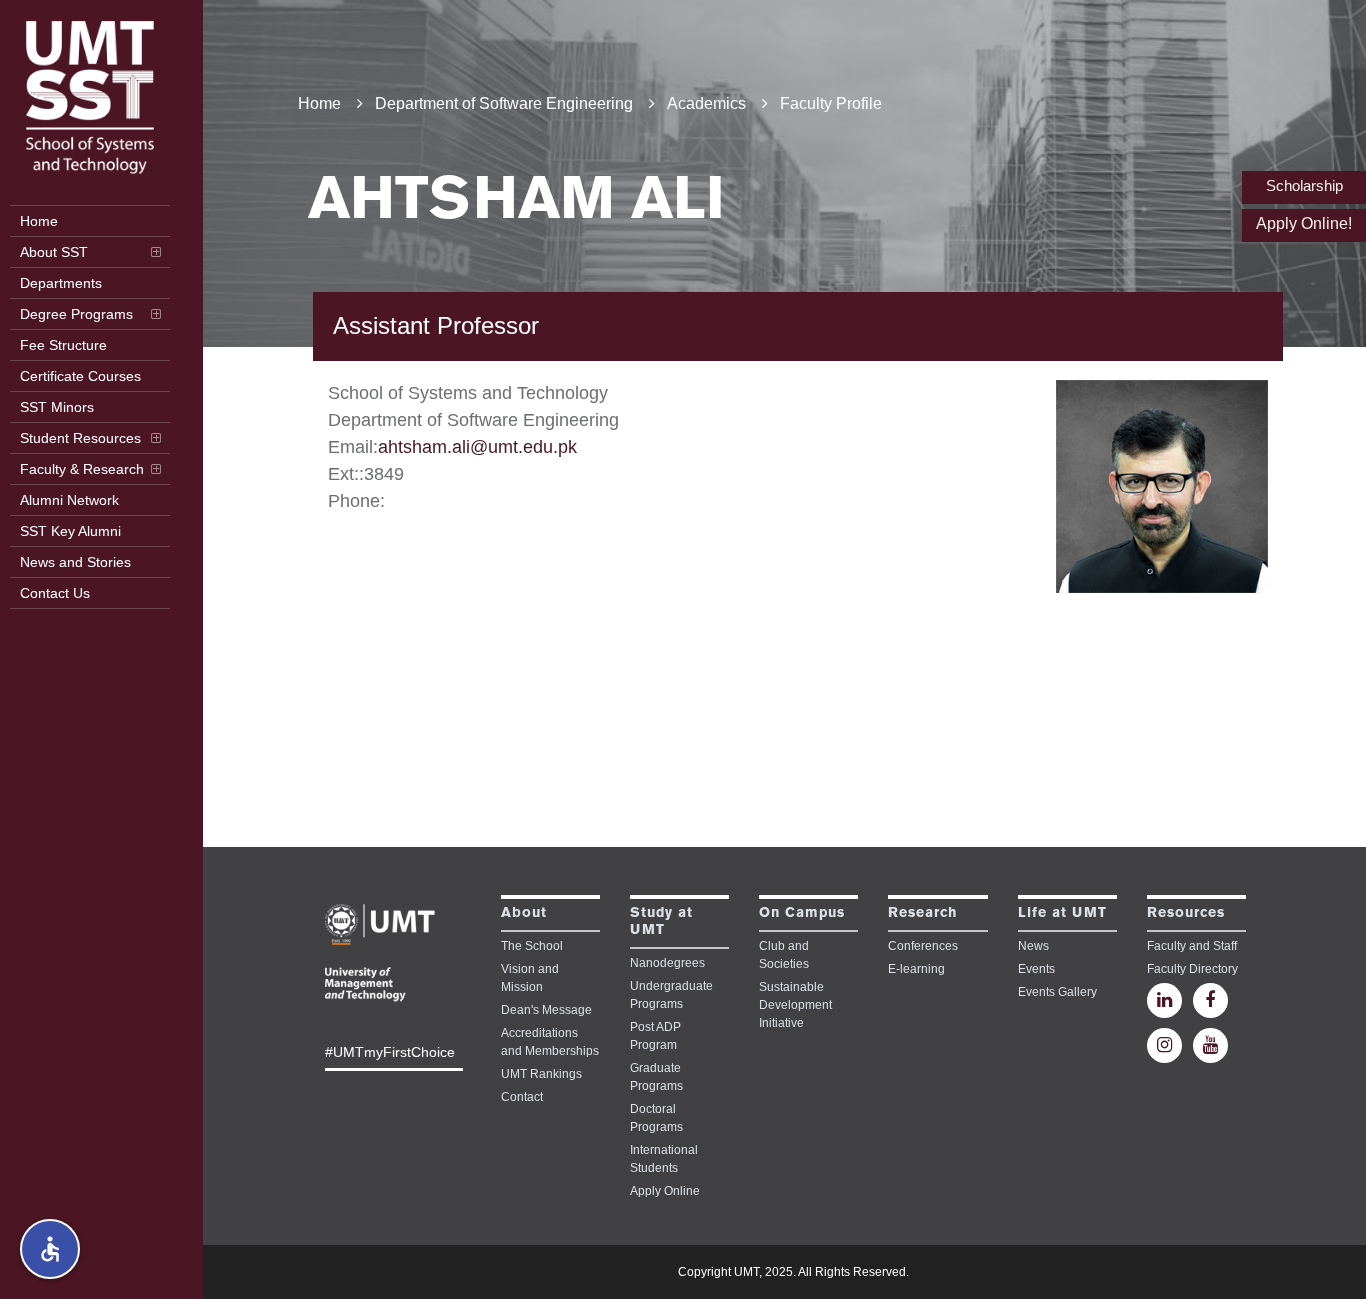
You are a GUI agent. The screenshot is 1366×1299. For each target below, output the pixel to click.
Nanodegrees (667, 963)
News (1033, 946)
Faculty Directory (1192, 969)
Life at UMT (1062, 913)
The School (532, 946)
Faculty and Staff (1192, 946)
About (524, 913)
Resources (1186, 913)
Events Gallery (1057, 992)
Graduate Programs (656, 1077)
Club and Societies (784, 955)
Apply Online (665, 1191)
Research (922, 913)
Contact (522, 1097)
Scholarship (1304, 185)
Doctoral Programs (656, 1118)
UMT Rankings (541, 1074)
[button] (50, 1249)
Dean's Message (546, 1010)
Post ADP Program (655, 1036)
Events (1036, 969)
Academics (706, 103)
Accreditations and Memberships (550, 1042)
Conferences (923, 946)
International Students (664, 1159)
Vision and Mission (530, 978)
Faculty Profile (831, 103)
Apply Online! (1304, 223)
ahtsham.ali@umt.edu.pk (477, 447)
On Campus (802, 913)
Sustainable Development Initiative (795, 1005)
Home (319, 103)
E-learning (916, 969)
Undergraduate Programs (671, 995)
